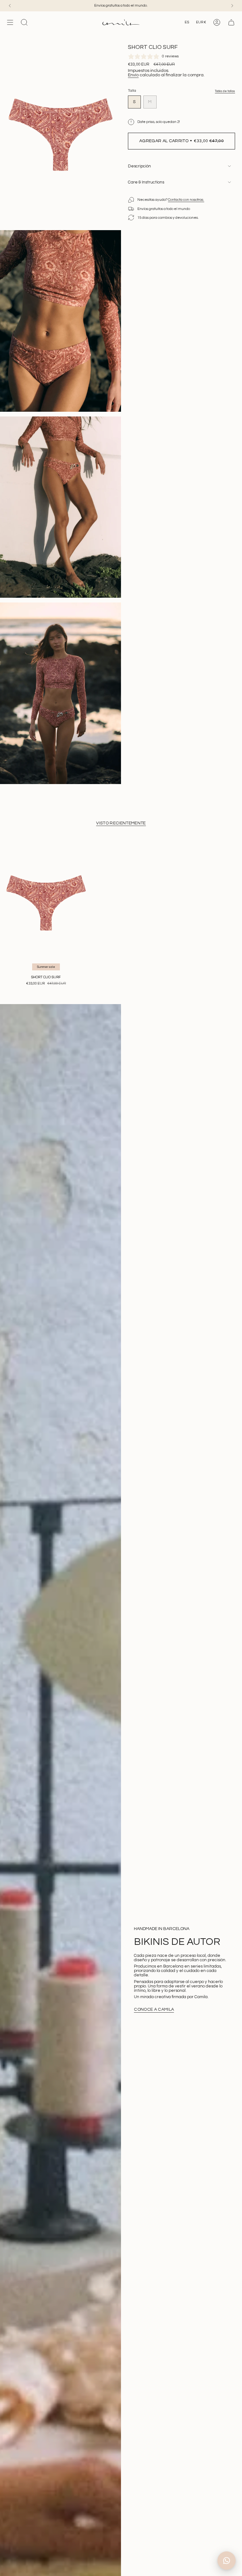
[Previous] (10, 6)
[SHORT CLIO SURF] (46, 903)
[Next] (232, 6)
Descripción (139, 166)
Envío (133, 75)
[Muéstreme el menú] (10, 22)
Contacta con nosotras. (186, 200)
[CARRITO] (231, 22)
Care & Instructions (146, 182)
